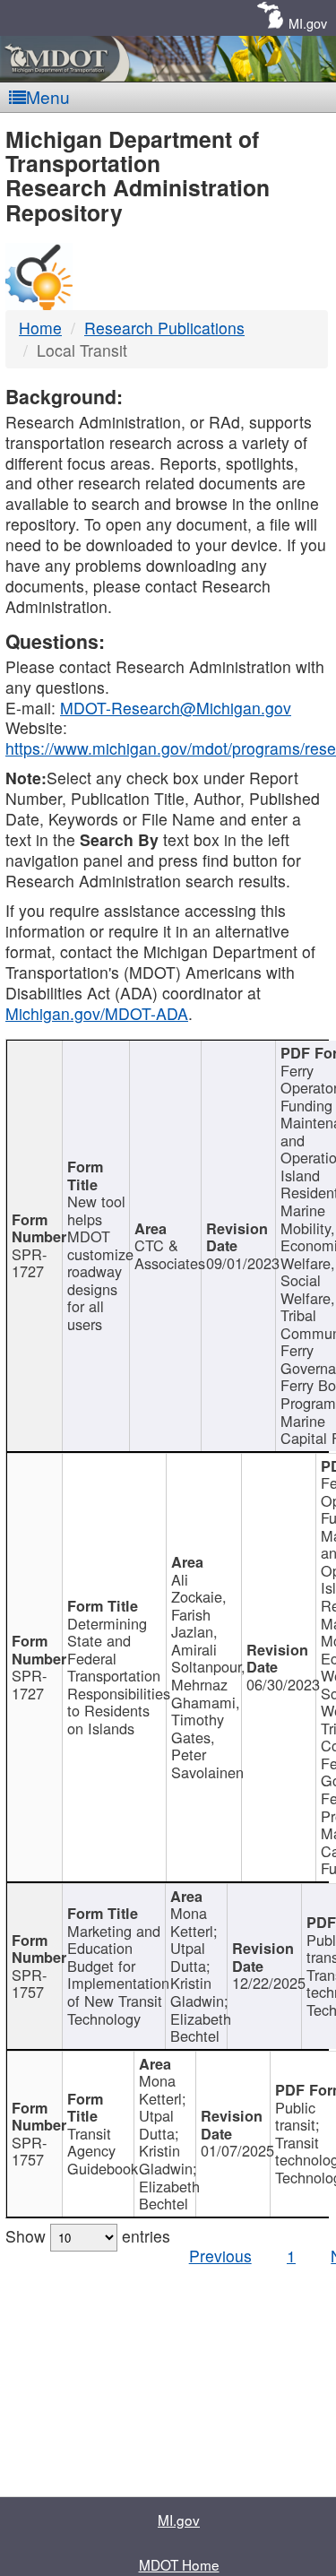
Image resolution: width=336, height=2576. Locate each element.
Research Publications (164, 328)
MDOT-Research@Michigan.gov (176, 708)
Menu (48, 96)
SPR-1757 (29, 1984)
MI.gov (308, 23)
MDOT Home (179, 2564)
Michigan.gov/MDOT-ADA (97, 1013)
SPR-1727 (29, 1263)
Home (40, 328)
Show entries (88, 2236)
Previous (220, 2256)
